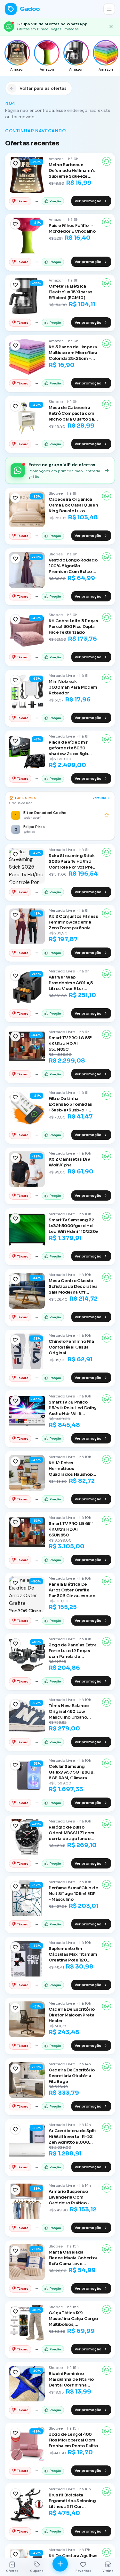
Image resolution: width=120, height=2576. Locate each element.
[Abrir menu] (109, 9)
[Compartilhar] (107, 161)
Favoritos (83, 2571)
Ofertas (12, 2571)
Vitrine (108, 2571)
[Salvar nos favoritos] (15, 163)
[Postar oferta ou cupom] (60, 2564)
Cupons (37, 2571)
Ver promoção (88, 201)
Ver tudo (99, 798)
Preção (55, 201)
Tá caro (23, 201)
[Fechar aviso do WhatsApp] (111, 27)
